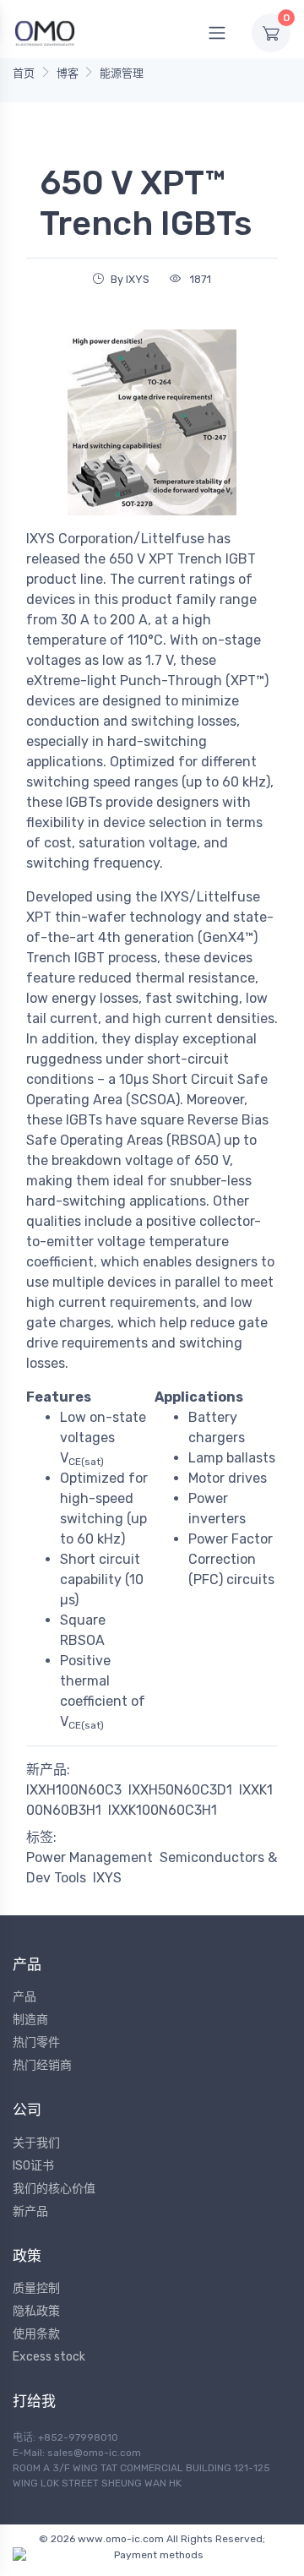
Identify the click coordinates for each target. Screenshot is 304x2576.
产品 (24, 1997)
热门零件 (36, 2042)
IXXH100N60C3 (74, 1790)
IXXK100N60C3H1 (163, 1810)
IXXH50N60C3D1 (180, 1790)
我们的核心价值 (54, 2189)
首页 (24, 73)
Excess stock (49, 2357)
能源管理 (122, 73)
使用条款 (36, 2334)
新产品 (30, 2211)
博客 (68, 73)
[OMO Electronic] (45, 33)
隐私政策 (36, 2311)
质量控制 (36, 2288)
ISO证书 (33, 2166)
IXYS (107, 1878)
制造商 (30, 2020)
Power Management (90, 1857)
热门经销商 (42, 2065)
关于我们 (36, 2143)
